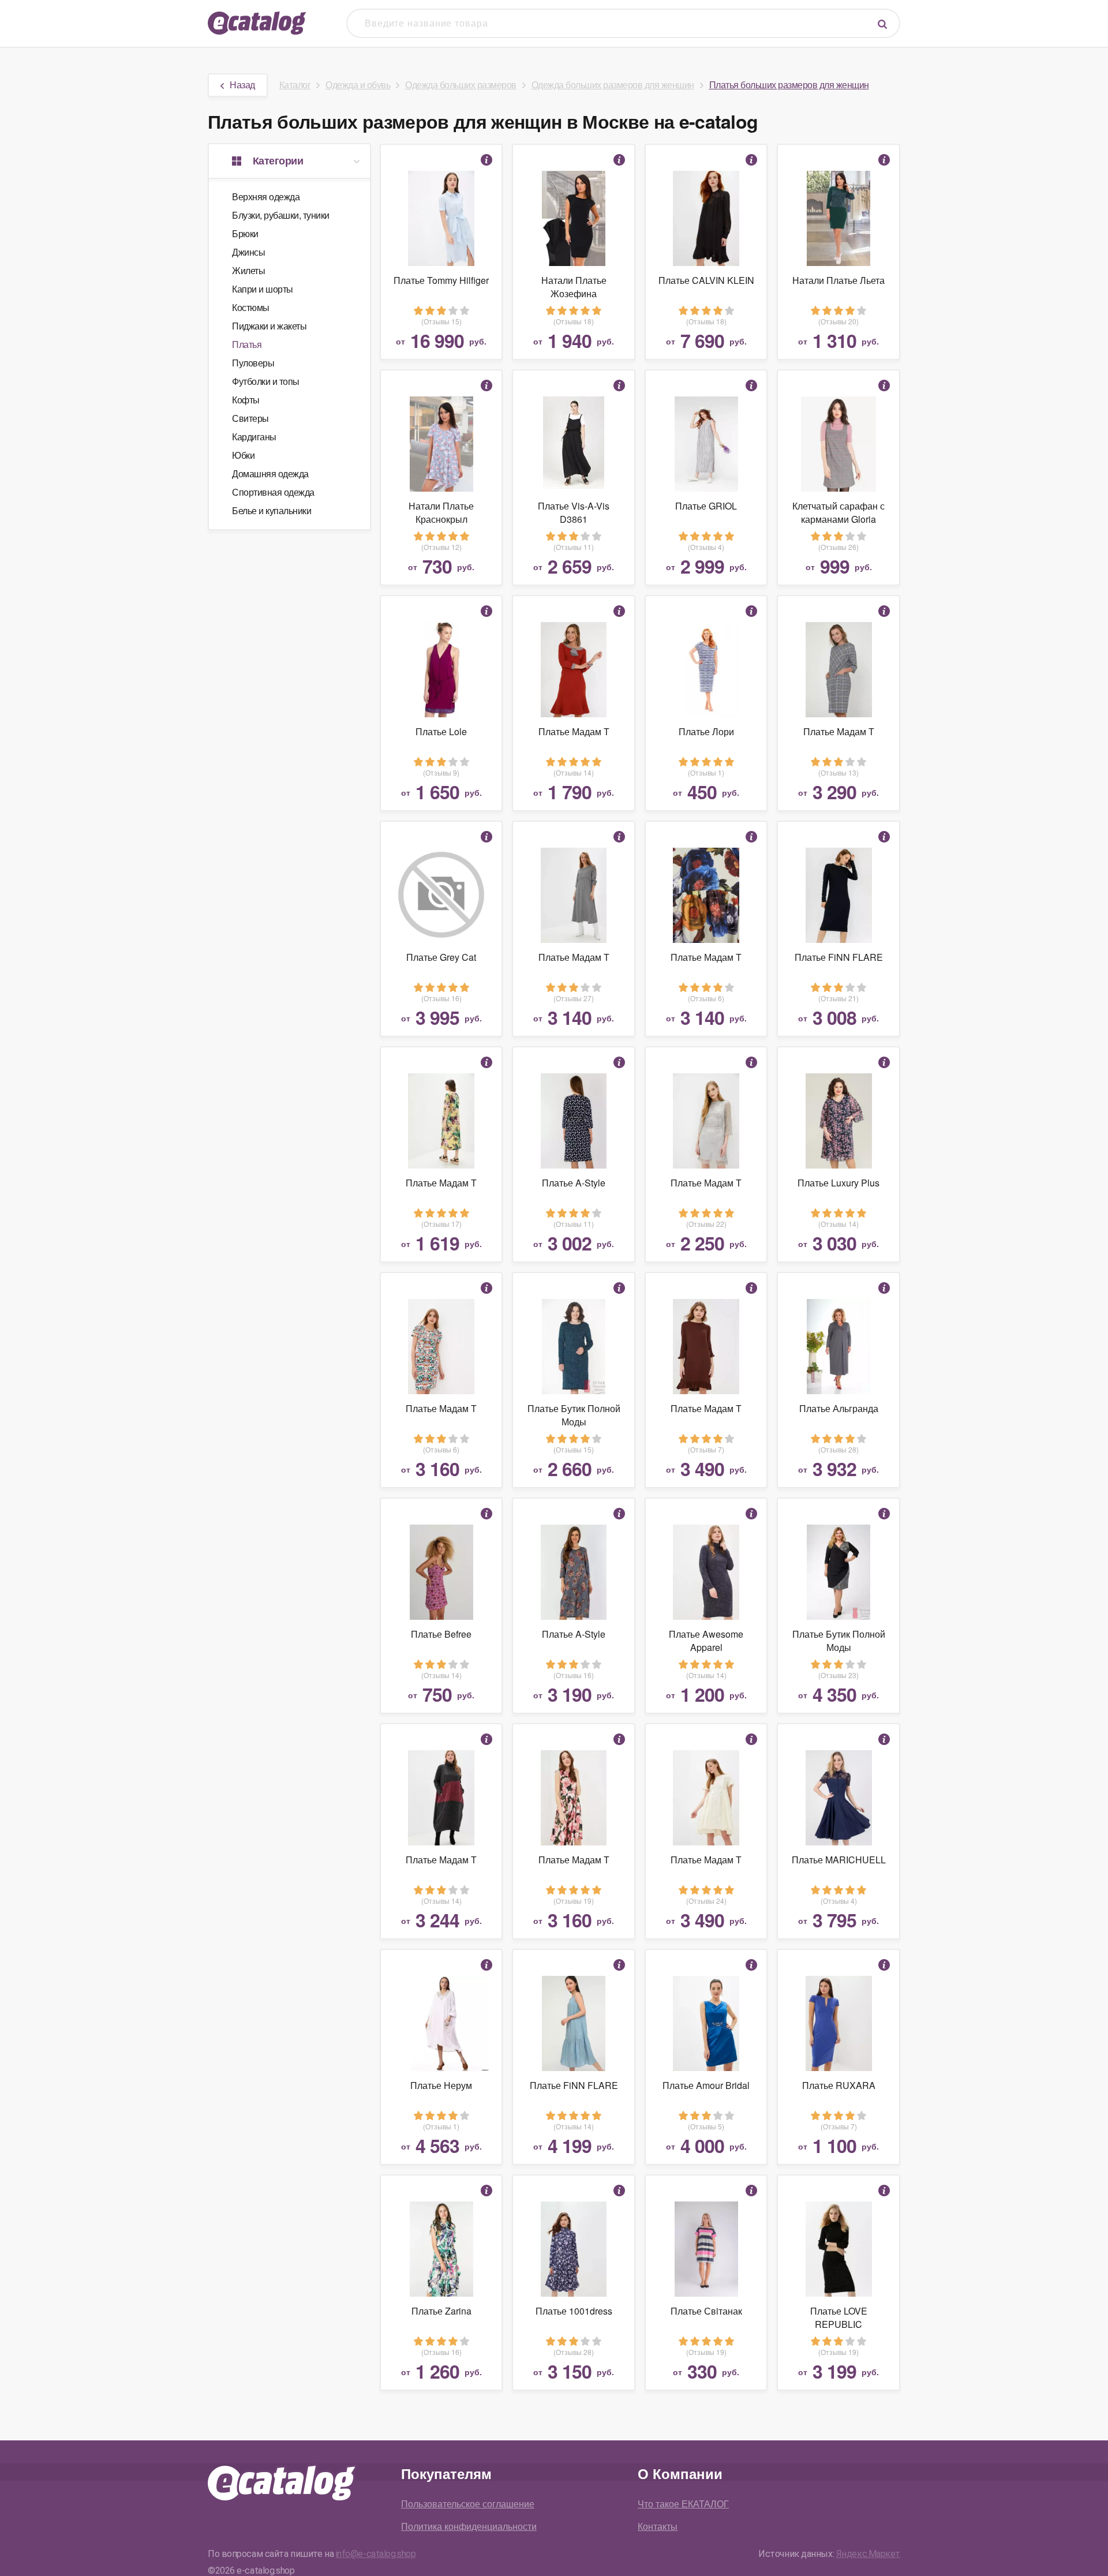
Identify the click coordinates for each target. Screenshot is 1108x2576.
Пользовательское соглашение (468, 2504)
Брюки (245, 233)
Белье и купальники (272, 510)
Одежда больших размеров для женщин (613, 85)
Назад (242, 85)
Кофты (246, 400)
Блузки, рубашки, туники (281, 215)
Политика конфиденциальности (469, 2526)
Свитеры (250, 418)
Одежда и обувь (358, 85)
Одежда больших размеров (461, 85)
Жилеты (248, 270)
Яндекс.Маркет (868, 2554)
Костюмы (251, 307)
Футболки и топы (266, 381)
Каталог (295, 85)
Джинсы (248, 252)
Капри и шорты (263, 289)
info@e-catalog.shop (376, 2554)
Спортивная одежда (273, 492)
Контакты (658, 2526)
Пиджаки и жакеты (269, 326)
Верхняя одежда (266, 196)
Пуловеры (253, 363)
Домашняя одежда (270, 473)
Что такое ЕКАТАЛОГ (683, 2504)
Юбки (243, 455)
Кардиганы (254, 437)
